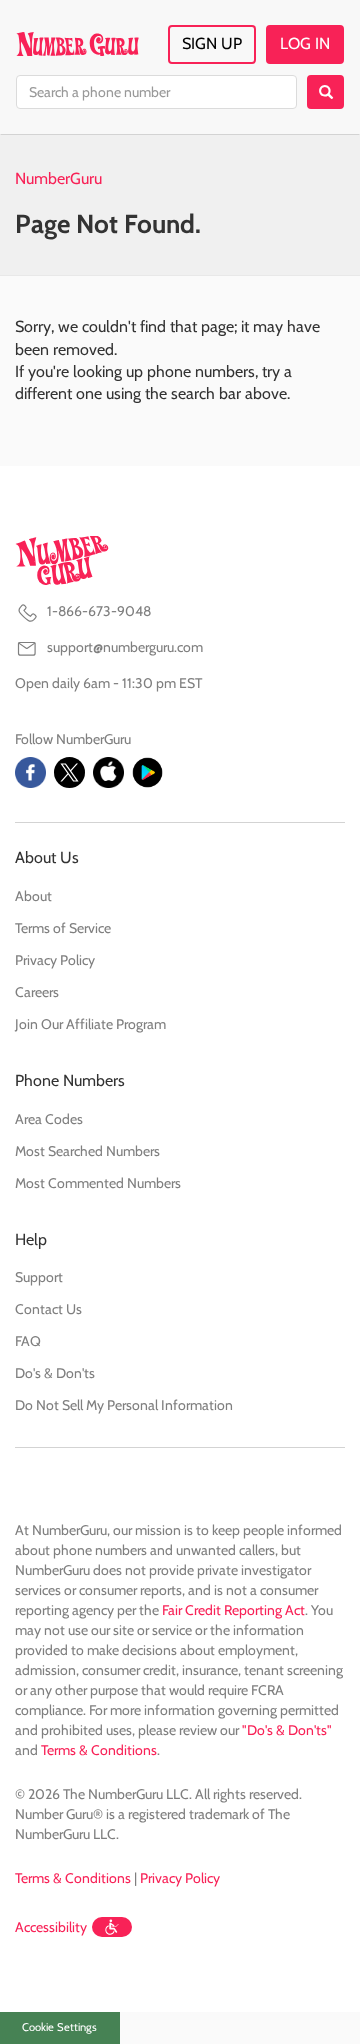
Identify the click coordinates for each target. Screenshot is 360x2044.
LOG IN (305, 43)
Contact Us (48, 1309)
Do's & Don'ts (55, 1373)
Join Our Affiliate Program (90, 1024)
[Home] (77, 44)
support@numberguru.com (125, 647)
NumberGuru (58, 178)
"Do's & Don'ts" (287, 1730)
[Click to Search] (325, 92)
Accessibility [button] (51, 1927)
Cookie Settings (59, 2027)
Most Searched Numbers (87, 1151)
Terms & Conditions (99, 1750)
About (33, 896)
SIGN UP (212, 43)
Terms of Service (63, 928)
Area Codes (49, 1119)
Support (39, 1277)
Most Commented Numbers (98, 1183)
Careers (37, 992)
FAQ (28, 1341)
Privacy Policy (55, 960)
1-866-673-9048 (99, 611)
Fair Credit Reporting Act (233, 1610)
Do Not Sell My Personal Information (124, 1405)
